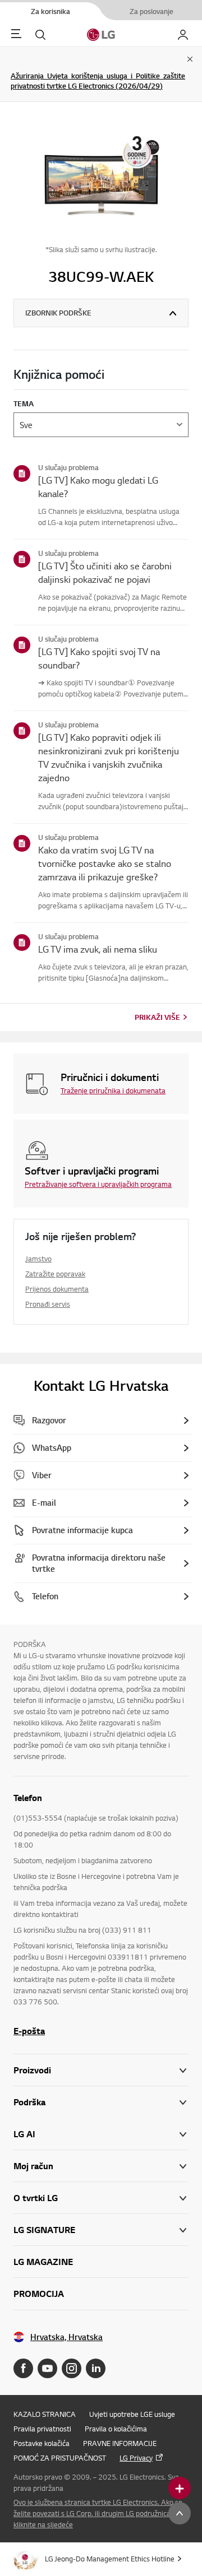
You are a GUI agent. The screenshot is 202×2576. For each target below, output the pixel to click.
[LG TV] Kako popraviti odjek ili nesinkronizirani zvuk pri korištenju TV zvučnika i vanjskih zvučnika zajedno (109, 757)
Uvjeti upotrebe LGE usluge (132, 2414)
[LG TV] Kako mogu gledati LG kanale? (98, 487)
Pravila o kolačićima (116, 2429)
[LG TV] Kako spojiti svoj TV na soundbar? (99, 658)
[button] (101, 2102)
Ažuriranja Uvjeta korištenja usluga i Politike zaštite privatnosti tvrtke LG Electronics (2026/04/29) (98, 81)
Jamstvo (38, 1259)
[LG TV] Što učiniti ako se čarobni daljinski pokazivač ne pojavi (105, 572)
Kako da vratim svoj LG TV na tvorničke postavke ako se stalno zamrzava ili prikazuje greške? (105, 863)
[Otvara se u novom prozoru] (23, 2368)
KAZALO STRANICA (45, 2414)
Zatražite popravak (55, 1274)
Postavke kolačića (42, 2443)
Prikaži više (157, 1017)
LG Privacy (136, 2458)
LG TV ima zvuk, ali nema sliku (98, 949)
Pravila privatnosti (42, 2429)
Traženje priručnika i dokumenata (113, 1090)
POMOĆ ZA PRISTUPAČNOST (60, 2458)
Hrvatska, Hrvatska (66, 2337)
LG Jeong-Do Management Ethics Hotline (110, 2559)
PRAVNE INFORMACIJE (120, 2443)
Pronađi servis (48, 1304)
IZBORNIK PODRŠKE (58, 313)
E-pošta (29, 2031)
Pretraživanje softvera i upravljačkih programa (98, 1184)
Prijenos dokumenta (57, 1289)
